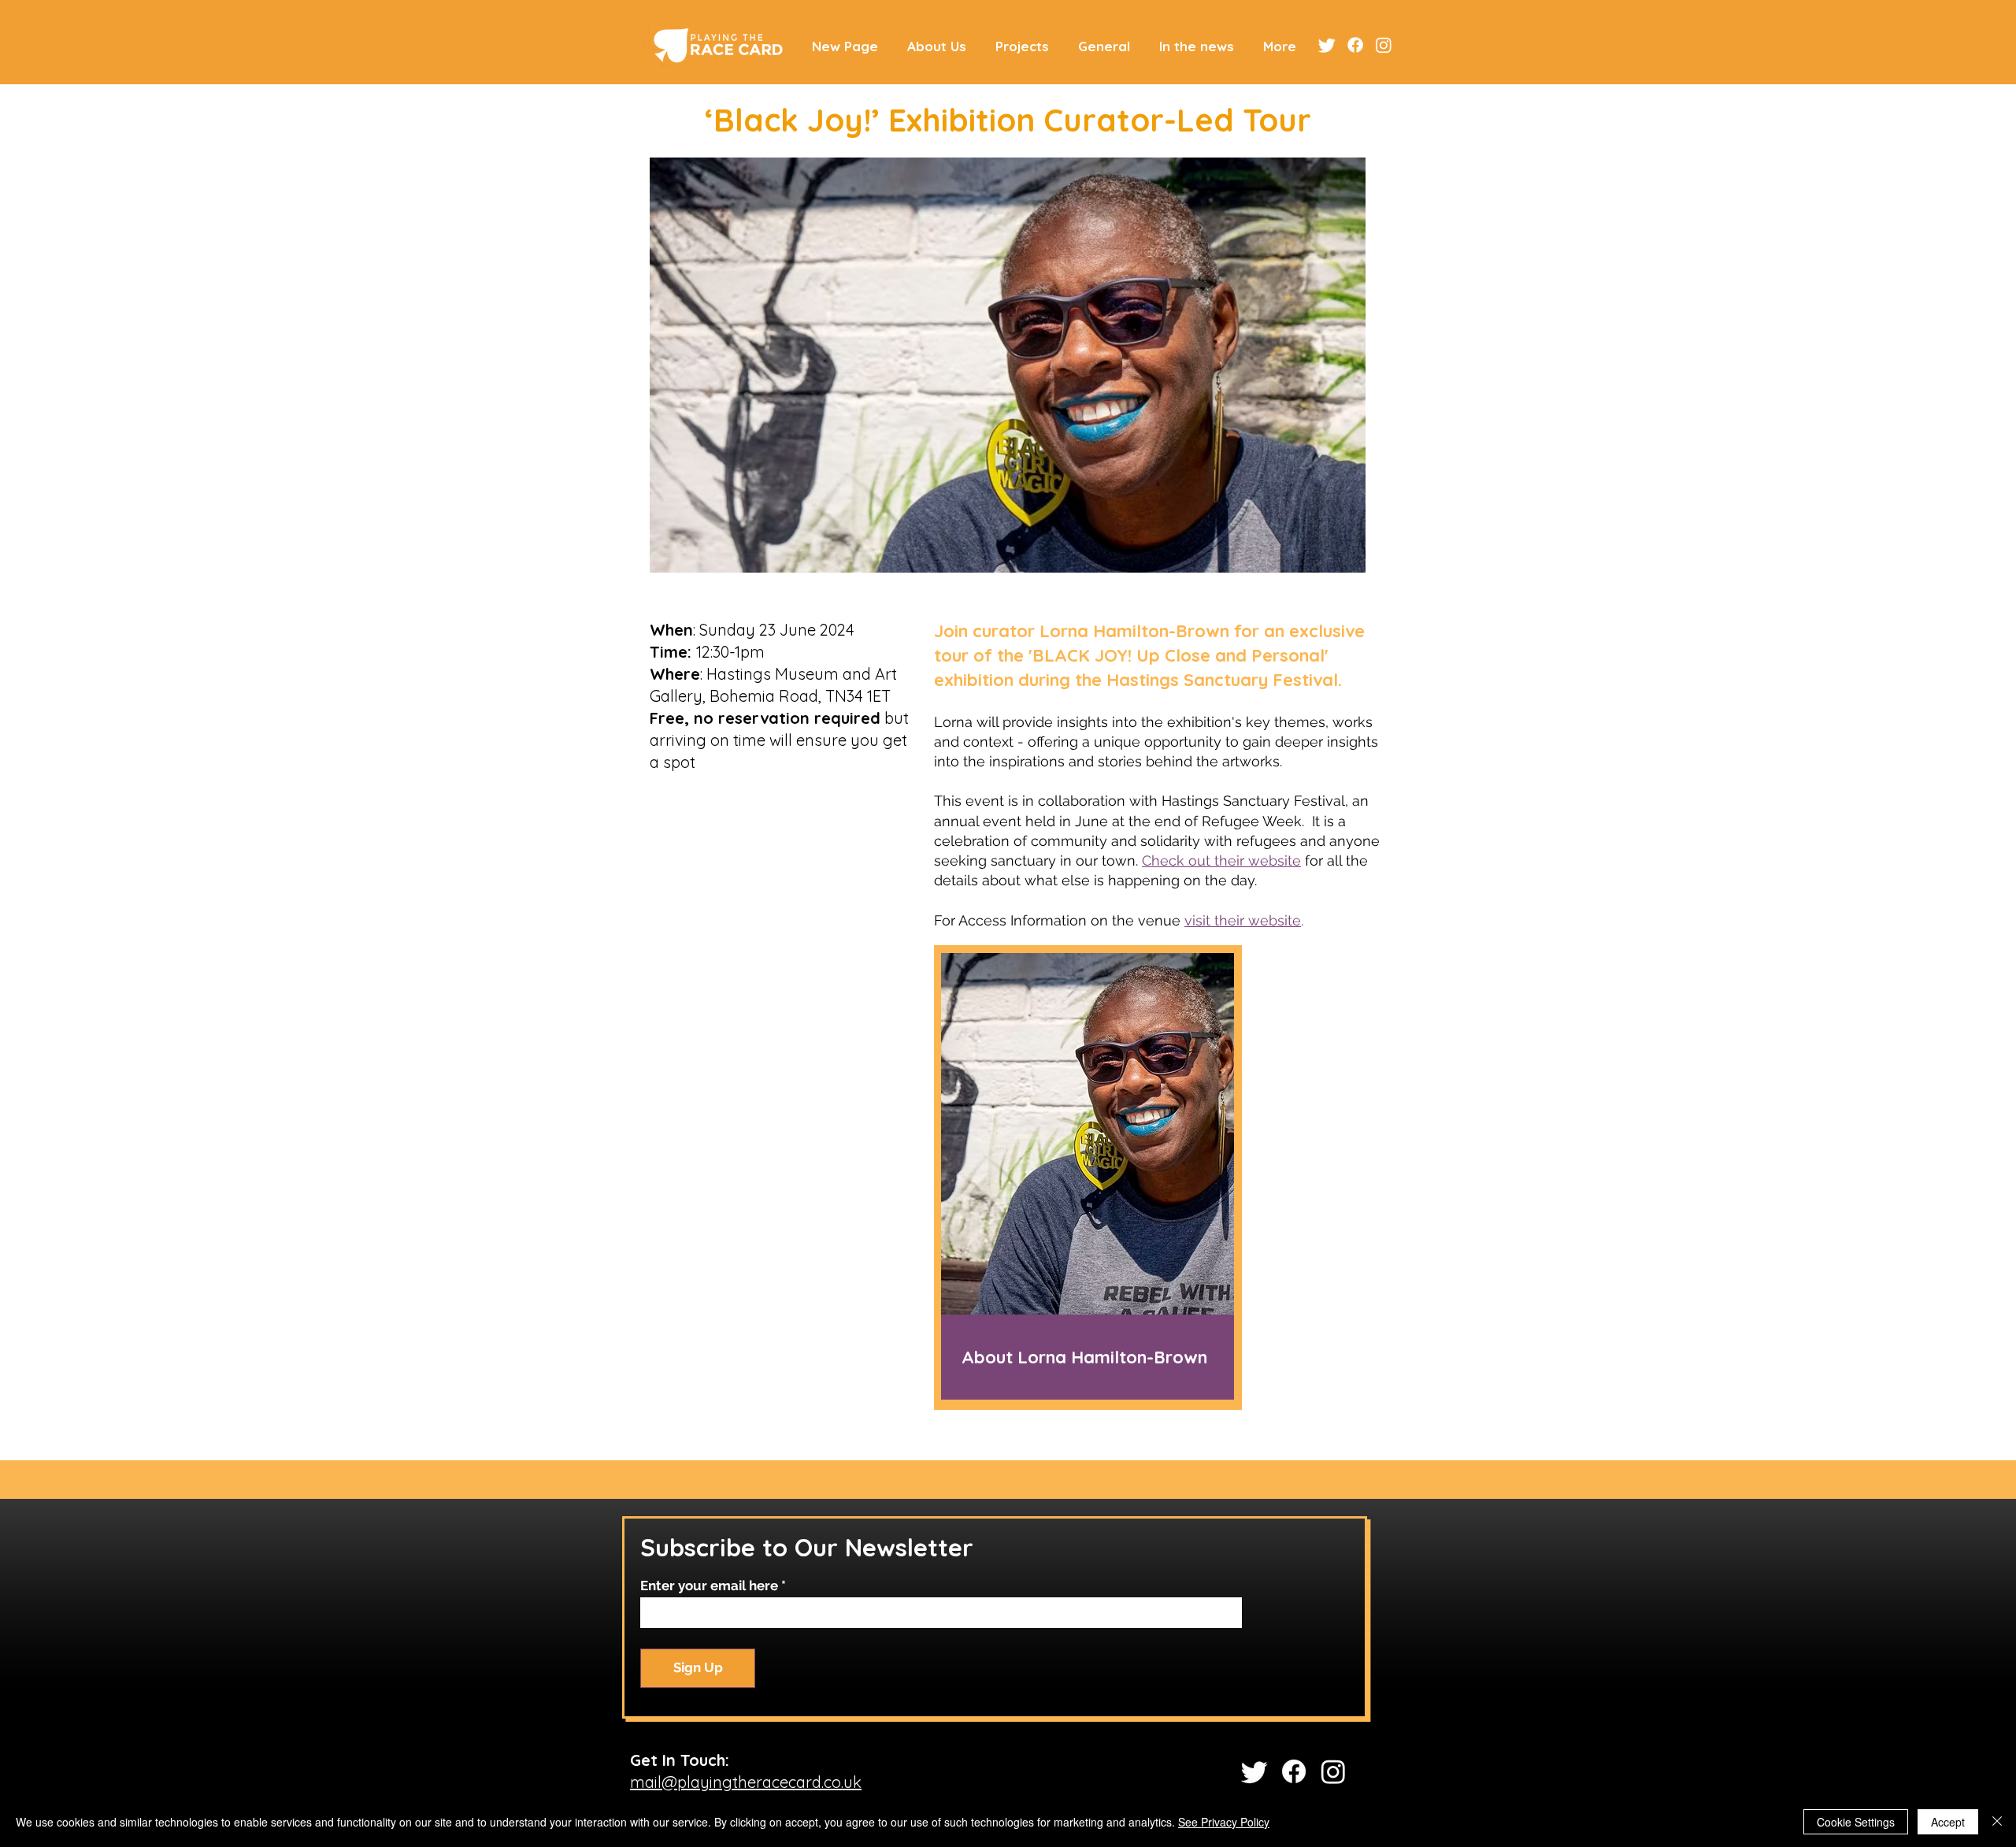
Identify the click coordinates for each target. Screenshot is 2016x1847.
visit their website (1243, 920)
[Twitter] (1327, 45)
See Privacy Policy (1224, 1822)
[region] (1088, 1178)
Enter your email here (709, 1586)
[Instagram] (1384, 45)
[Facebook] (1355, 45)
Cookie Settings (1856, 1822)
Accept (1948, 1822)
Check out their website (1221, 860)
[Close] (1997, 1822)
